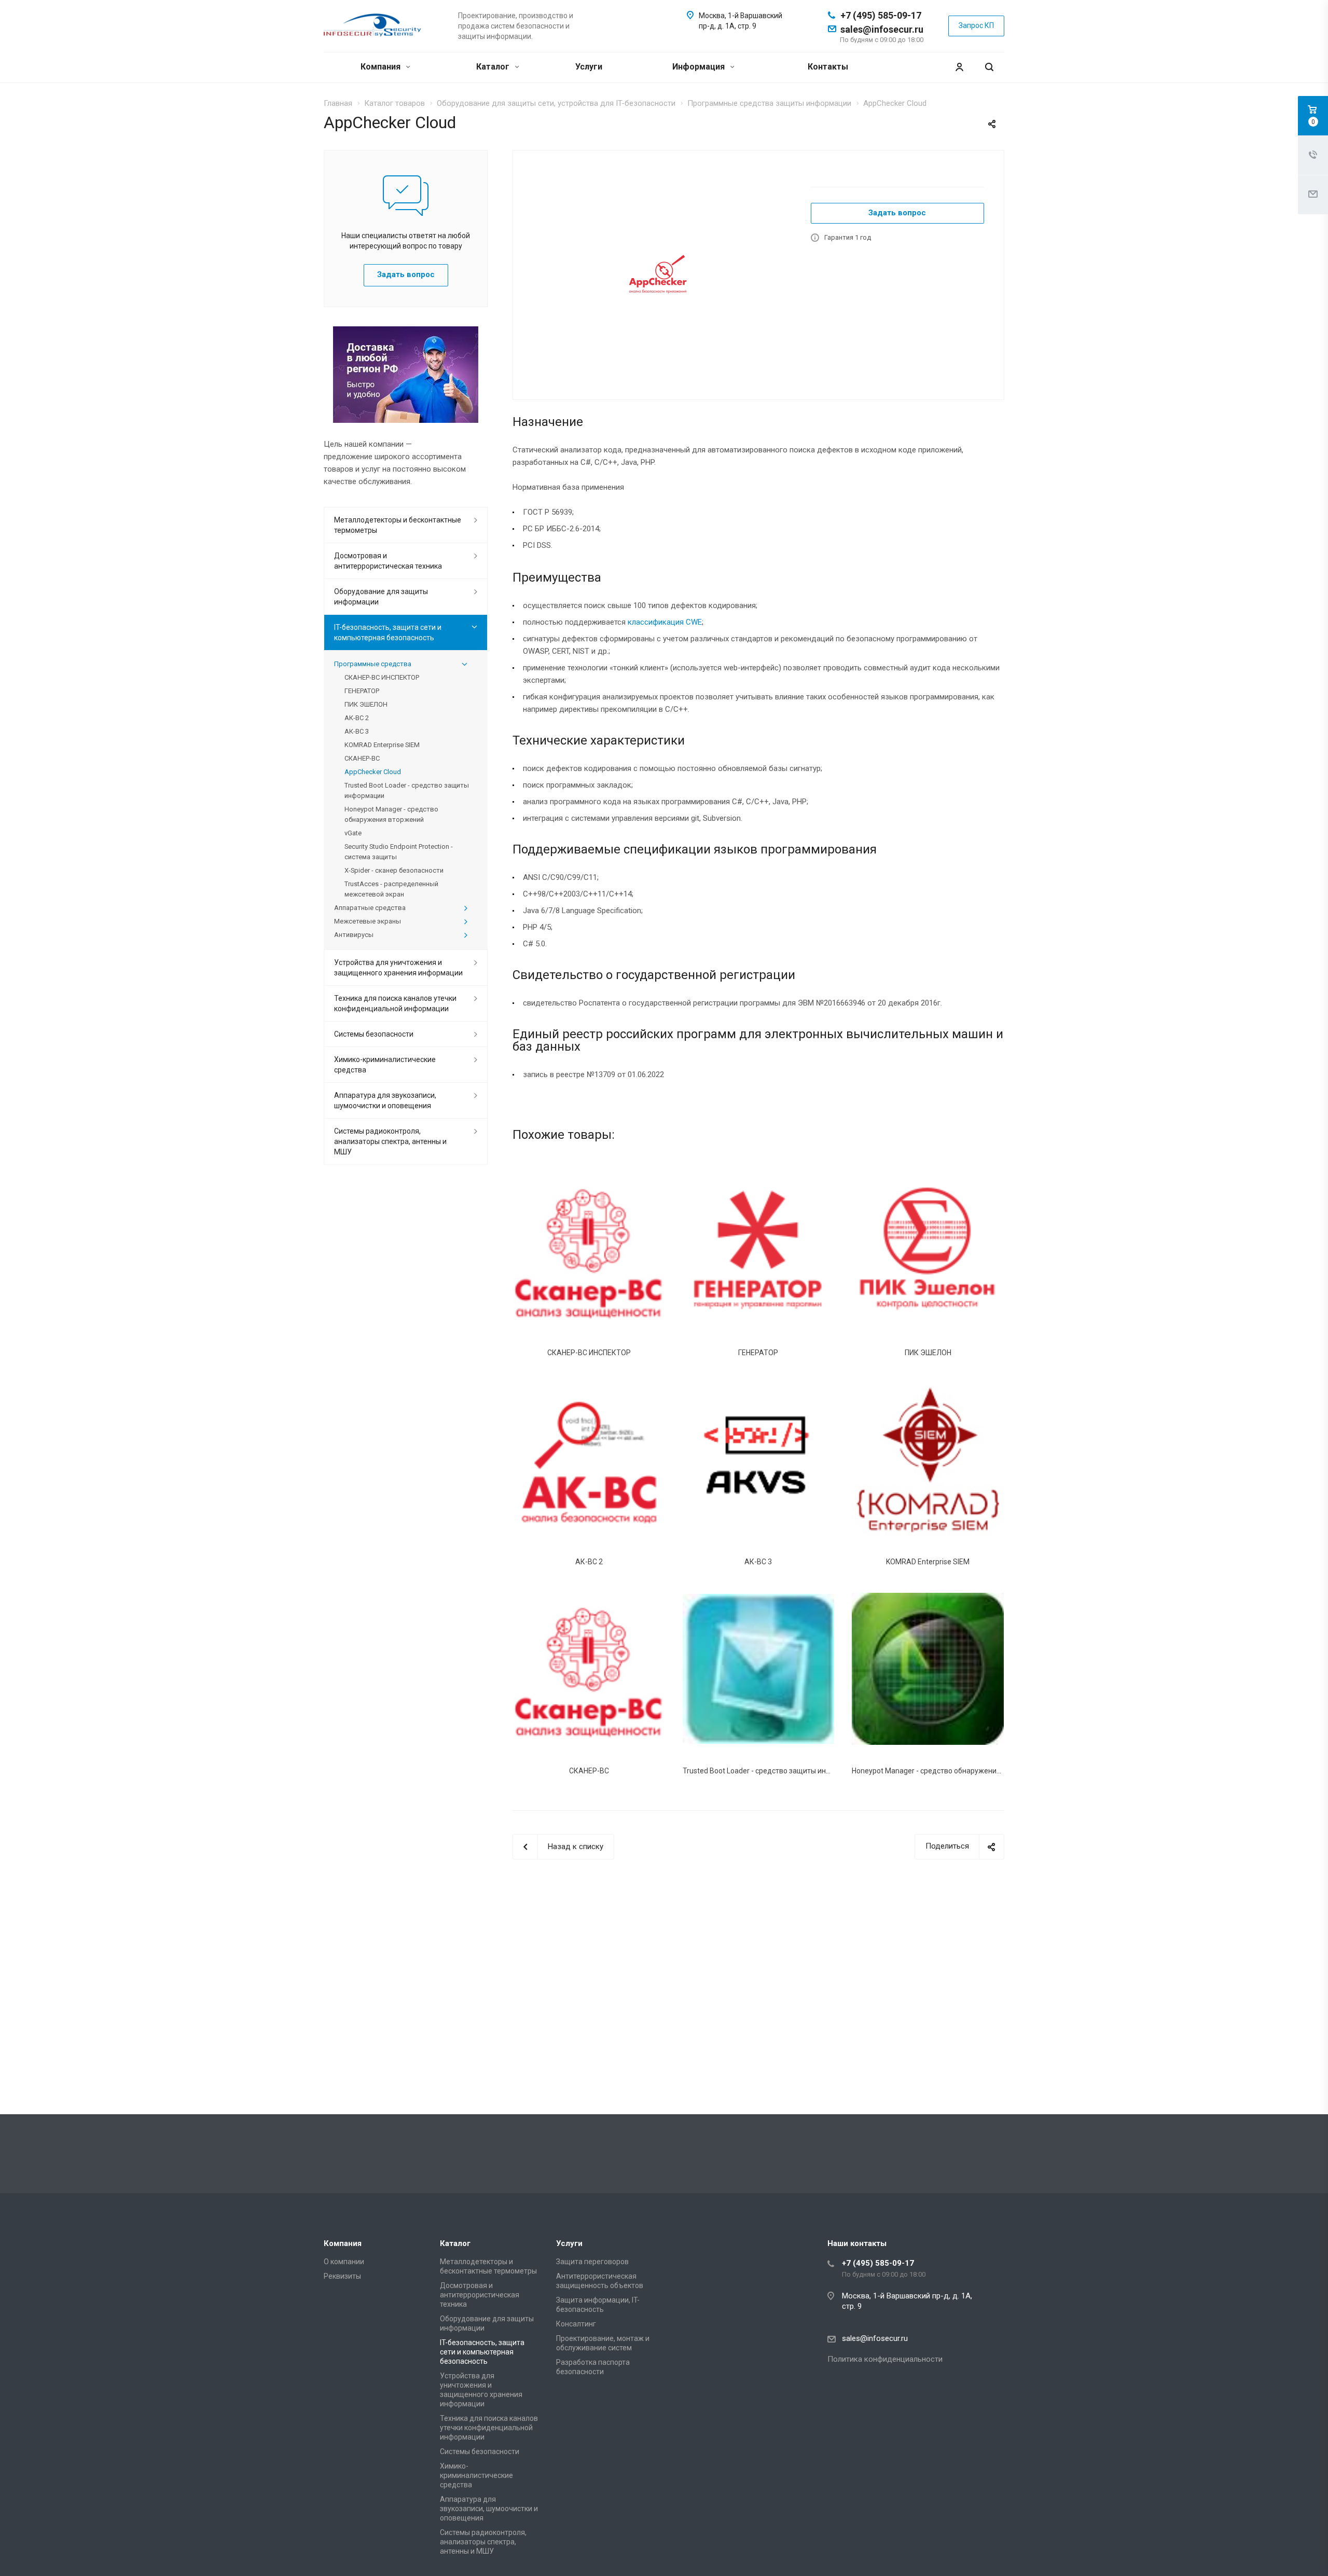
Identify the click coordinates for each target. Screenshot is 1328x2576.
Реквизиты (342, 2276)
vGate (353, 833)
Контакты (828, 67)
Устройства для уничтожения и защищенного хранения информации (398, 968)
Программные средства (373, 664)
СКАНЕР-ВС (589, 1771)
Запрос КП (976, 25)
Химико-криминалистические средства (385, 1065)
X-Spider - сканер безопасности (394, 870)
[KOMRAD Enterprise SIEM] (928, 1460)
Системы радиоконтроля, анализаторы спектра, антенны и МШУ (390, 1141)
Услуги (589, 67)
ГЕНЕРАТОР (758, 1353)
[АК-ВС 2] (589, 1460)
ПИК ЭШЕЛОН (928, 1353)
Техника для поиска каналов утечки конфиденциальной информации (395, 1003)
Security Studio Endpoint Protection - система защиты (399, 852)
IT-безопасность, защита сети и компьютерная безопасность (388, 632)
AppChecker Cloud (373, 772)
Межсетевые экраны (368, 921)
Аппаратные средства (370, 908)
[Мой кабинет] (959, 67)
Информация (700, 67)
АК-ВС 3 (758, 1562)
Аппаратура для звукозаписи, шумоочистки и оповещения (385, 1100)
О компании (344, 2262)
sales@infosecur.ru (882, 29)
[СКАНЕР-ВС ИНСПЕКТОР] (589, 1250)
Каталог (494, 67)
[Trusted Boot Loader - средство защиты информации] (759, 1669)
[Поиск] (989, 67)
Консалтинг (576, 2324)
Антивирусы (354, 935)
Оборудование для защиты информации (381, 597)
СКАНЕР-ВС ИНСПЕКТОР (589, 1353)
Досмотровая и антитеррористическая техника (388, 561)
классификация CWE (665, 622)
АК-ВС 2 (589, 1562)
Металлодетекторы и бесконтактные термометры (398, 525)
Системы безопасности (374, 1034)
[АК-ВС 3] (759, 1460)
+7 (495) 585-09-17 (881, 15)
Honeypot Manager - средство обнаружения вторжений (946, 1771)
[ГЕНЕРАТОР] (759, 1250)
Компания (382, 67)
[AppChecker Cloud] (658, 274)
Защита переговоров (592, 2262)
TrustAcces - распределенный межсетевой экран (391, 889)
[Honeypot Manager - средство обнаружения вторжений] (928, 1669)
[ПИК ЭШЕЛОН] (928, 1250)
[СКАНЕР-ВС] (589, 1669)
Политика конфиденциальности (885, 2359)
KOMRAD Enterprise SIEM (928, 1562)
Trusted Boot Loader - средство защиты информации (772, 1771)
